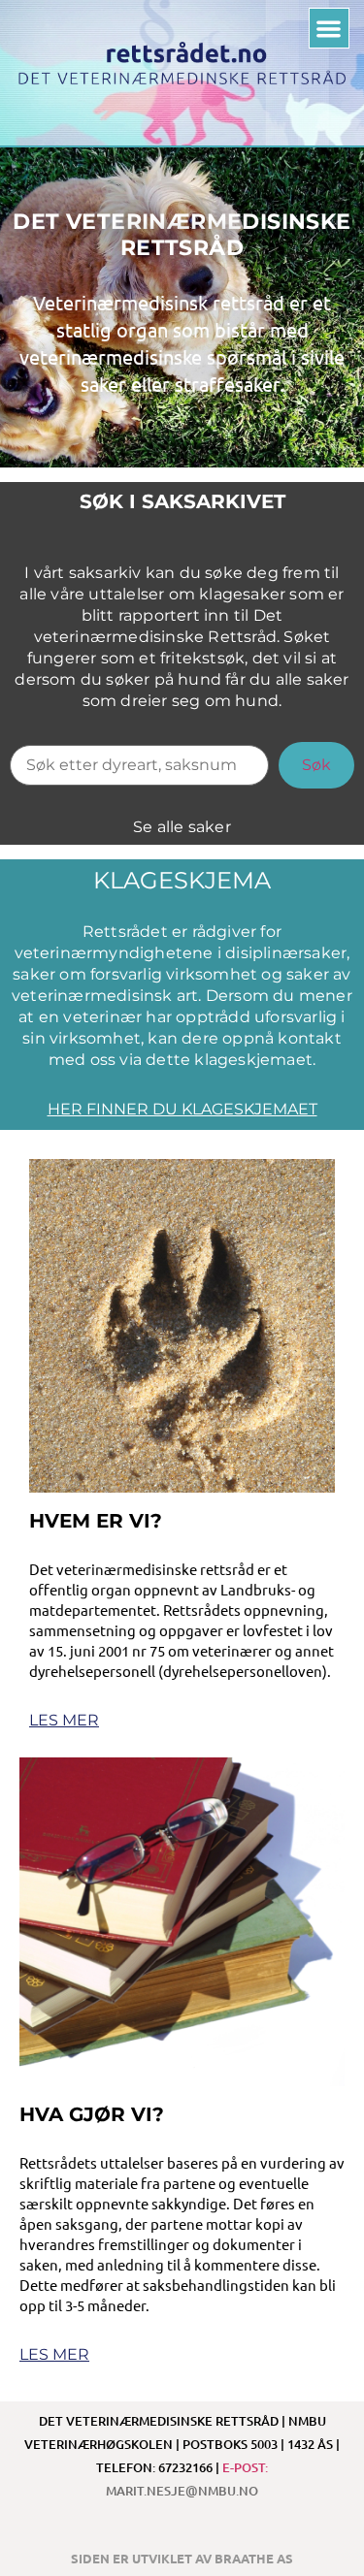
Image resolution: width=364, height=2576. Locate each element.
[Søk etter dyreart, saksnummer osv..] (139, 765)
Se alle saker (182, 827)
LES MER (64, 1720)
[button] (330, 29)
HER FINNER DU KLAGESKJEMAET (182, 1109)
